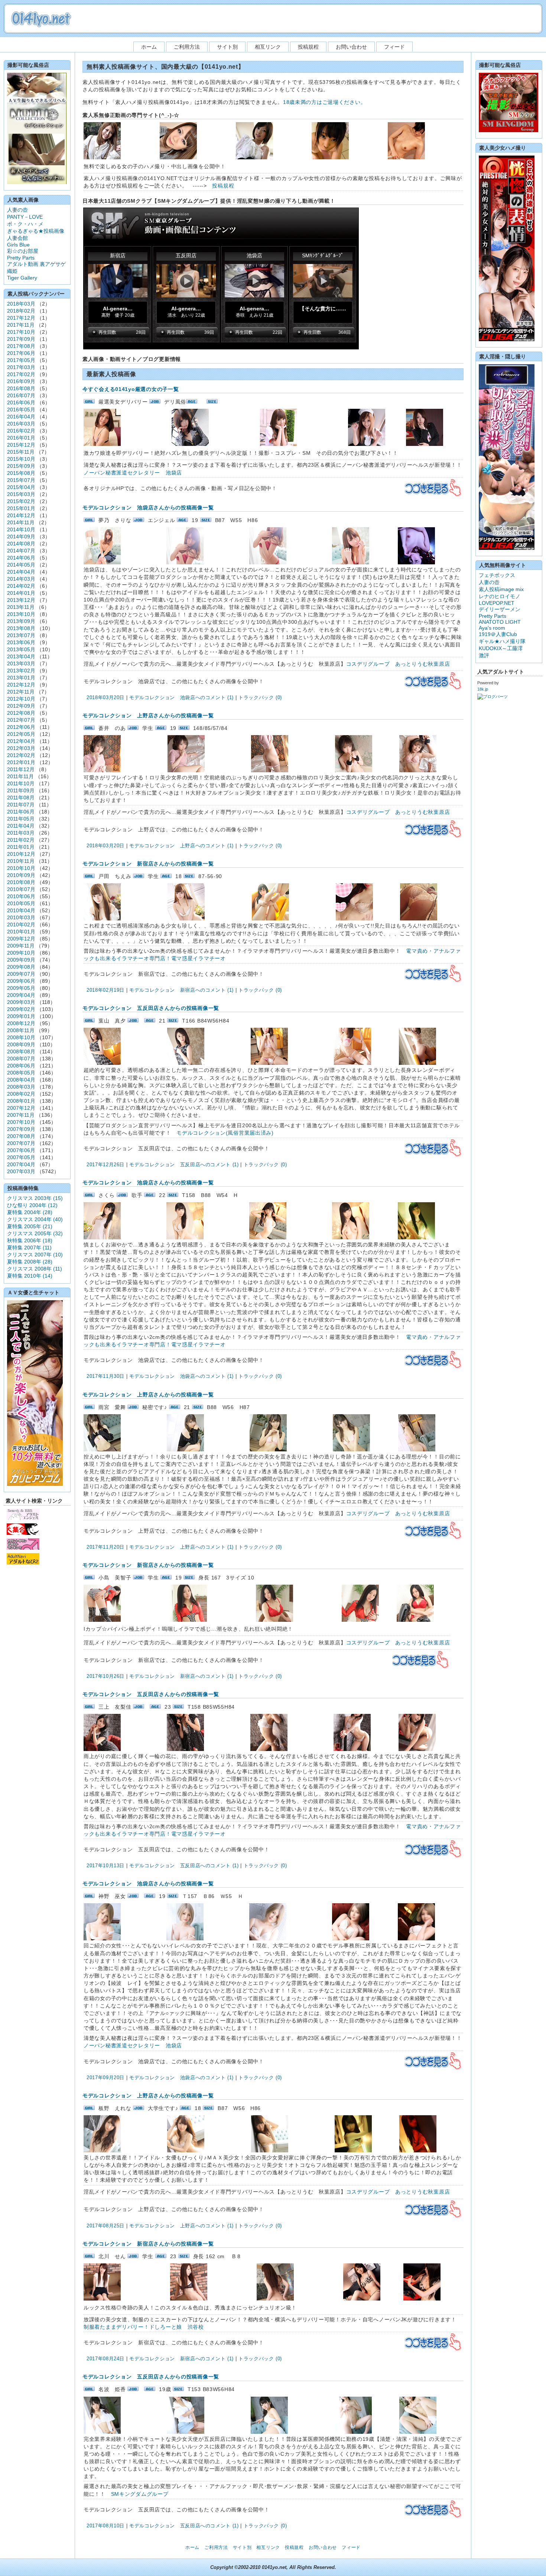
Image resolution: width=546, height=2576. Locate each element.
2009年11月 (21, 946)
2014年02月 (21, 586)
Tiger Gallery (22, 278)
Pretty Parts (21, 258)
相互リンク (268, 47)
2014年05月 (21, 565)
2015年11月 (21, 452)
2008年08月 (21, 1051)
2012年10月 (21, 699)
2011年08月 (21, 798)
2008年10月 (21, 1037)
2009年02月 (21, 1009)
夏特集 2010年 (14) (30, 1276)
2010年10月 (21, 868)
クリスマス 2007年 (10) (35, 1255)
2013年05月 (21, 649)
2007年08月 (21, 1136)
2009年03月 (21, 1002)
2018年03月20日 (105, 697)
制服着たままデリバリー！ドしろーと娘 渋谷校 (144, 2327)
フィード (394, 47)
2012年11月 (21, 692)
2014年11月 (21, 522)
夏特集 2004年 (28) (30, 1212)
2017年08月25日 (105, 2226)
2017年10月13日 (105, 1866)
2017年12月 (21, 318)
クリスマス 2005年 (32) (35, 1233)
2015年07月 (21, 480)
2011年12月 (21, 769)
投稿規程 (308, 47)
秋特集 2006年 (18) (30, 1240)
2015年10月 (21, 459)
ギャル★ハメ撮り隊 (502, 641)
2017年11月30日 (105, 1376)
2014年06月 (21, 558)
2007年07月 (21, 1143)
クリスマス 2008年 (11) (35, 1269)
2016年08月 (21, 388)
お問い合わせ (351, 47)
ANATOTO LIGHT (500, 622)
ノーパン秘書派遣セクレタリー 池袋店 (133, 473)
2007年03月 (21, 1171)
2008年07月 (21, 1059)
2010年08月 (21, 882)
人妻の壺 (17, 210)
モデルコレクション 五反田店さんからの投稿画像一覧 (151, 1008)
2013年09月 (21, 621)
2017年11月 (21, 325)
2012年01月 (21, 762)
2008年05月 (21, 1073)
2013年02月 (21, 671)
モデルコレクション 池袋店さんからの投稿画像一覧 (148, 508)
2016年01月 (21, 438)
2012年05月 (21, 734)
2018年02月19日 (105, 990)
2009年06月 (21, 981)
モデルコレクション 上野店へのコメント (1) (181, 846)
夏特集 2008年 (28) (30, 1262)
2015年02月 (21, 501)
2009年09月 (21, 960)
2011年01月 (21, 847)
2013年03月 (21, 663)
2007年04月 (21, 1164)
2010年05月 (21, 903)
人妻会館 (17, 238)
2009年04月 (21, 995)
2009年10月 (21, 953)
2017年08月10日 (105, 2526)
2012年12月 (21, 685)
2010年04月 (21, 910)
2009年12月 (21, 939)
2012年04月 (21, 741)
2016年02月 (21, 431)
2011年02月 (21, 840)
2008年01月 (21, 1101)
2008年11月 (21, 1030)
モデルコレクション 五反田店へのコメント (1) (184, 1165)
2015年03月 (21, 494)
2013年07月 (21, 635)
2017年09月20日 (105, 2078)
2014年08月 (21, 544)
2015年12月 (21, 445)
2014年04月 (21, 572)
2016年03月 (21, 424)
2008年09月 (21, 1044)
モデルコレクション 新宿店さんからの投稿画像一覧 (148, 864)
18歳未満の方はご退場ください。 (325, 102)
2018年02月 (21, 311)
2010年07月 (21, 889)
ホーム (149, 47)
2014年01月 (21, 593)
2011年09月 (21, 790)
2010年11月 (21, 861)
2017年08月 (21, 346)
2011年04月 (21, 826)
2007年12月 (21, 1108)
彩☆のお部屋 (23, 251)
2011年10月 (21, 783)
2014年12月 (21, 515)
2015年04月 (21, 487)
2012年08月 (21, 713)
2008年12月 (21, 1023)
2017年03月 (21, 367)
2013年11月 (21, 607)
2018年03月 (21, 304)
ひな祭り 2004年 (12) (32, 1205)
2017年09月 (21, 339)
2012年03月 (21, 748)
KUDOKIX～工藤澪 (501, 648)
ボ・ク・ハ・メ (25, 224)
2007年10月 (21, 1122)
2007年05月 (21, 1157)
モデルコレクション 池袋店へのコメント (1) (181, 697)
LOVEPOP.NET (497, 603)
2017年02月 (21, 374)
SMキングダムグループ (140, 2494)
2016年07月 (21, 395)
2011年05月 (21, 819)
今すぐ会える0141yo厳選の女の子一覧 (131, 389)
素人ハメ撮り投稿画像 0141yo (41, 19)
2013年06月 (21, 642)
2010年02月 (21, 925)
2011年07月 (21, 805)
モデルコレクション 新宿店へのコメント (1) (181, 990)
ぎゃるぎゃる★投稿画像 (36, 231)
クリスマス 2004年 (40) (35, 1219)
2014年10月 (21, 529)
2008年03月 (21, 1087)
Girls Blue (18, 245)
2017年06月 (21, 353)
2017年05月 (21, 360)
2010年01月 (21, 932)
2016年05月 (21, 410)
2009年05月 (21, 988)
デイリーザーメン (500, 609)
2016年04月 (21, 417)
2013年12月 (21, 600)
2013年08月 (21, 628)
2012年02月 (21, 755)
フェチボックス (497, 575)
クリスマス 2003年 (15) (35, 1198)
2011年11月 (20, 776)
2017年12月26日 (105, 1165)
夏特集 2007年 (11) (29, 1248)
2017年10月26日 (105, 1676)
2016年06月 (21, 402)
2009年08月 (21, 967)
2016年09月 (21, 381)
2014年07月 (21, 551)
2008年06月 (21, 1066)
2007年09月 (21, 1129)
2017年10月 (21, 332)
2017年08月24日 (105, 2359)
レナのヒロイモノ (500, 596)
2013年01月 (21, 678)
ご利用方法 (187, 47)
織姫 (12, 271)
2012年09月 (21, 706)
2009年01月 (21, 1016)
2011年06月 (21, 812)
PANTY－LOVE (25, 217)
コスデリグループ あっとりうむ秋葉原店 (398, 664)
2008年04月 (21, 1080)
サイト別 (227, 47)
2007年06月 (21, 1150)
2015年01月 (21, 508)
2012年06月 (21, 727)
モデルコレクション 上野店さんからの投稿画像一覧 (148, 715)
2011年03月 (21, 833)
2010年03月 (21, 917)
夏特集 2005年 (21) (30, 1226)
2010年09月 (21, 875)
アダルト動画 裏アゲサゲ (36, 264)
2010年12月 (21, 854)
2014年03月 (21, 579)
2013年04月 (21, 656)
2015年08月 (21, 473)
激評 (484, 655)
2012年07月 (21, 720)
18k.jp (483, 689)
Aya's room (492, 628)
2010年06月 (21, 896)
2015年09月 (21, 466)
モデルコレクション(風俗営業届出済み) (225, 1133)
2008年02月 (21, 1094)
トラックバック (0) (260, 697)
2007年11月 (21, 1115)
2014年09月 (21, 537)
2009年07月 (21, 974)
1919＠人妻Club (498, 634)
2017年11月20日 (105, 1547)
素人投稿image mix (501, 589)
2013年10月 (21, 614)
